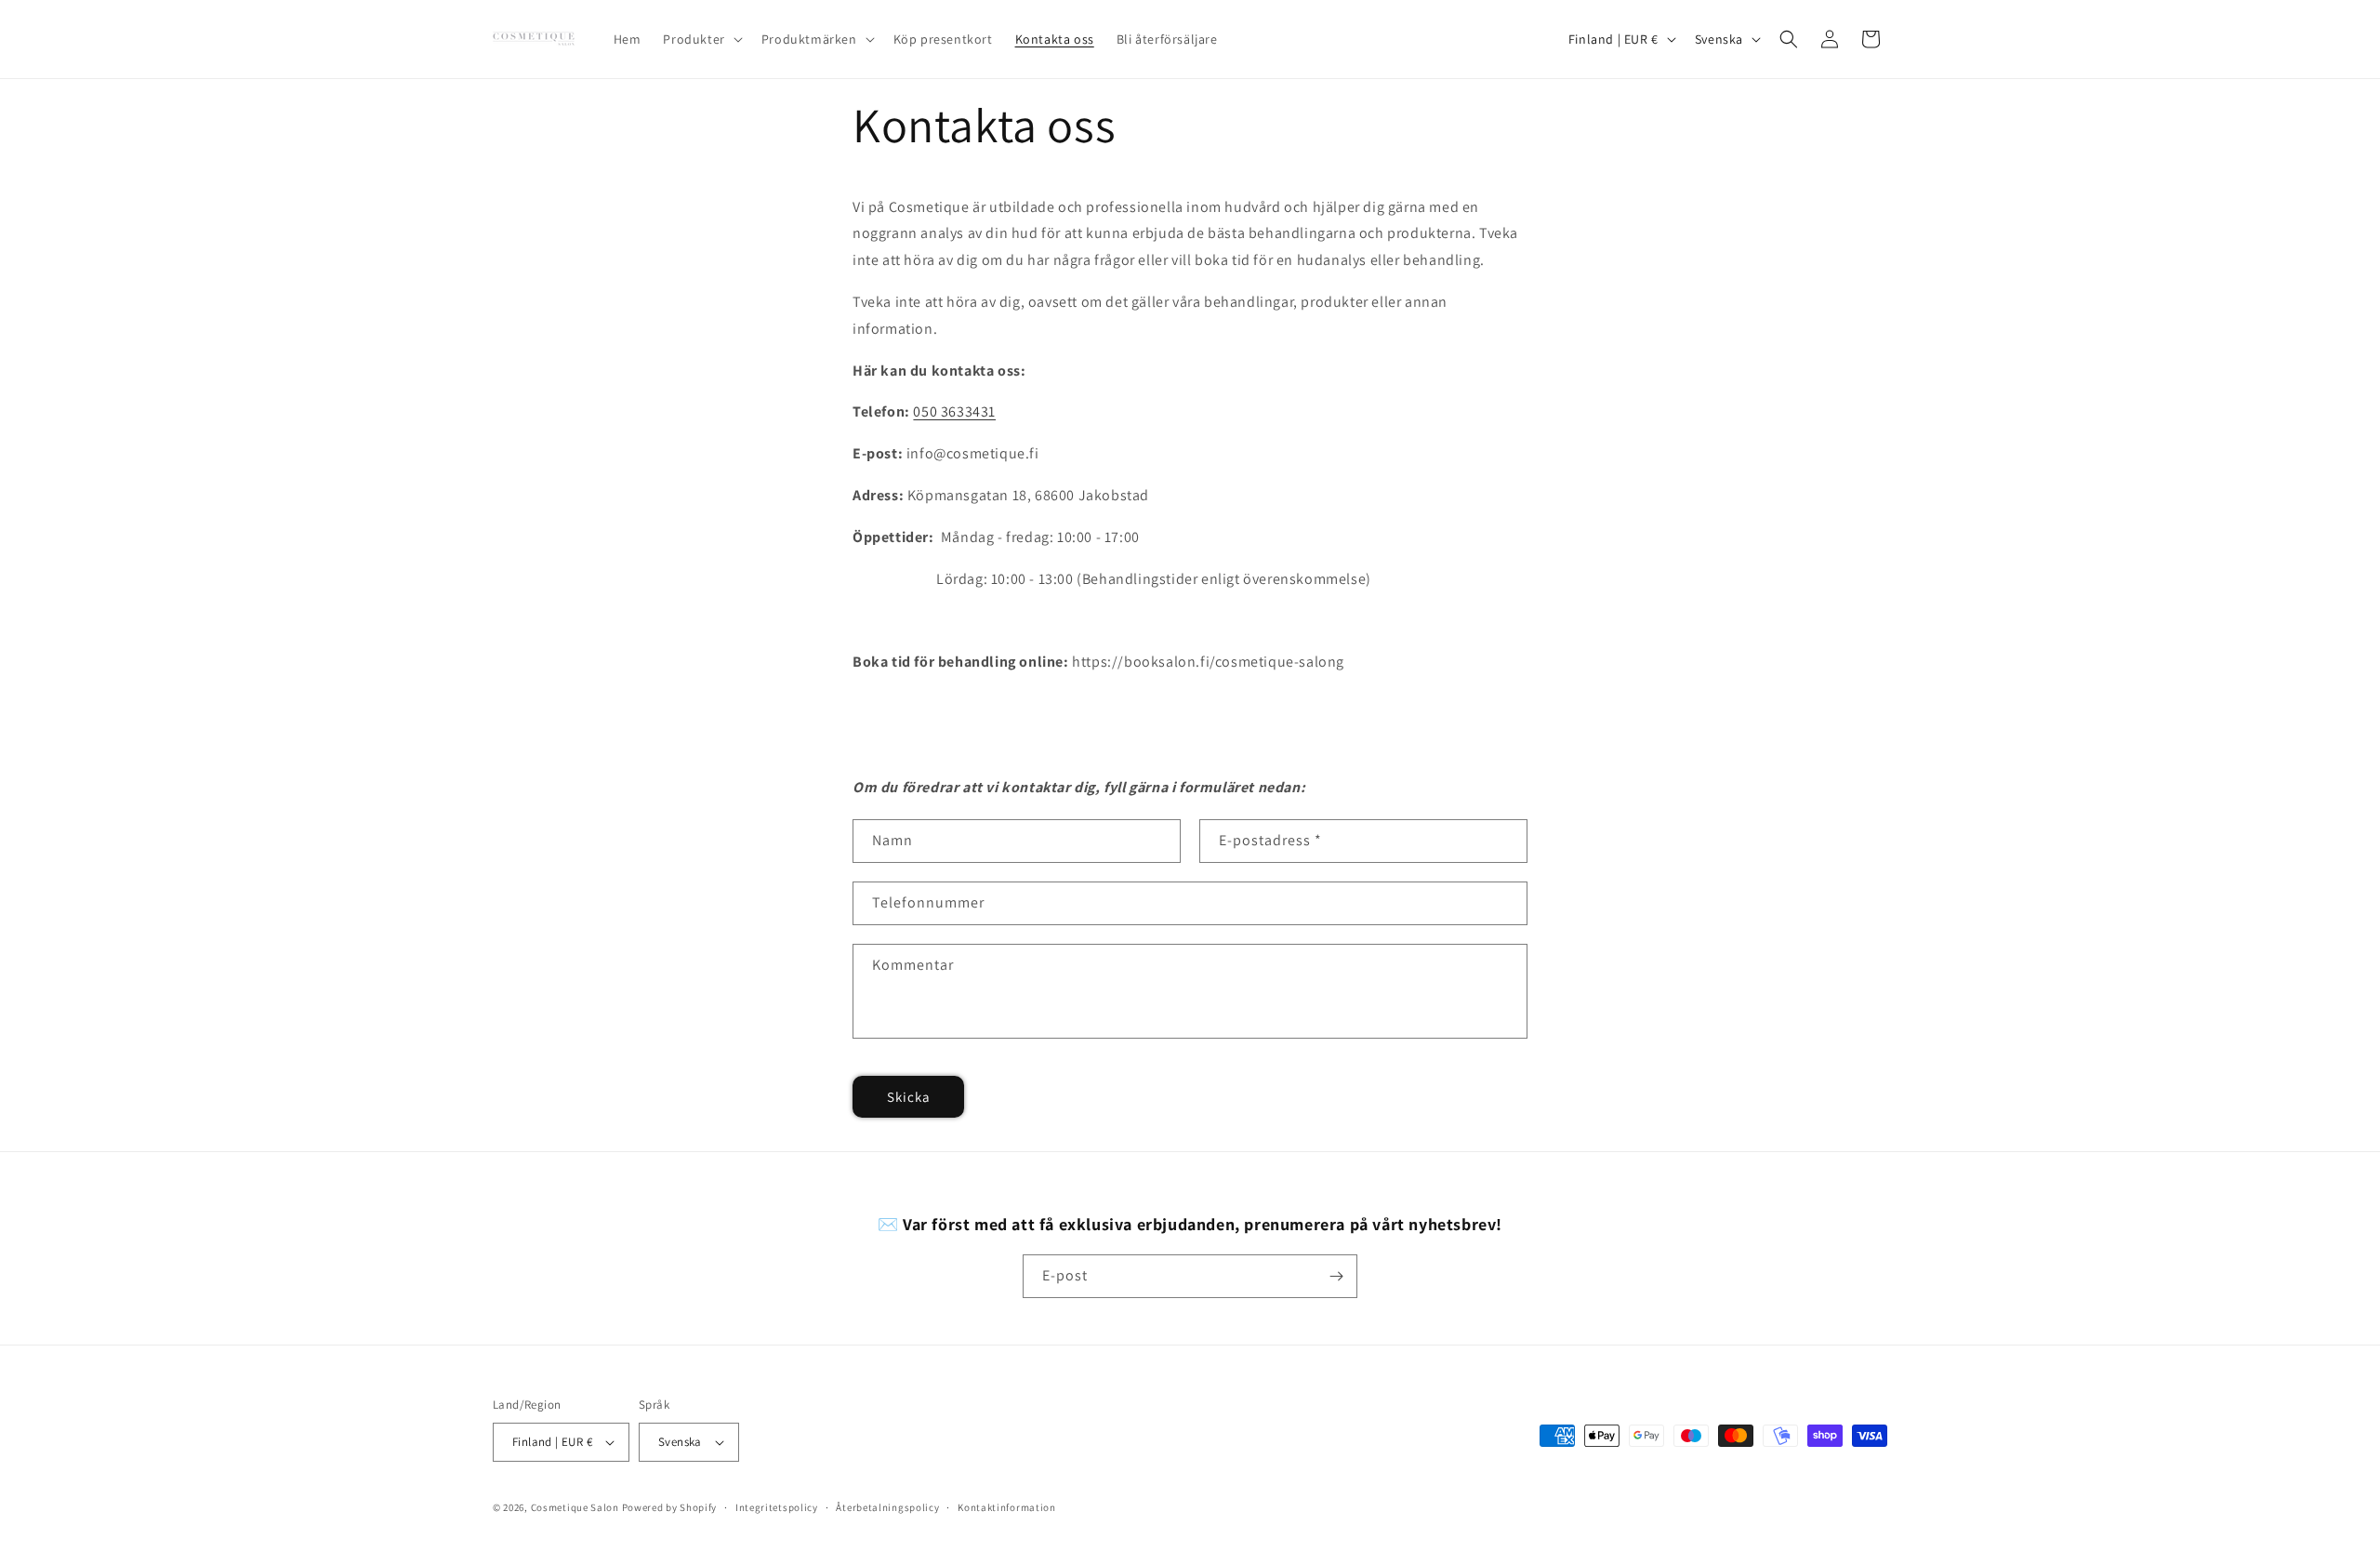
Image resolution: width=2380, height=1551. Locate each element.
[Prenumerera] (1336, 1276)
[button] (701, 39)
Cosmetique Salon (575, 1507)
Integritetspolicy (777, 1507)
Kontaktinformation (1007, 1507)
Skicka (909, 1097)
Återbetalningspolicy (887, 1507)
